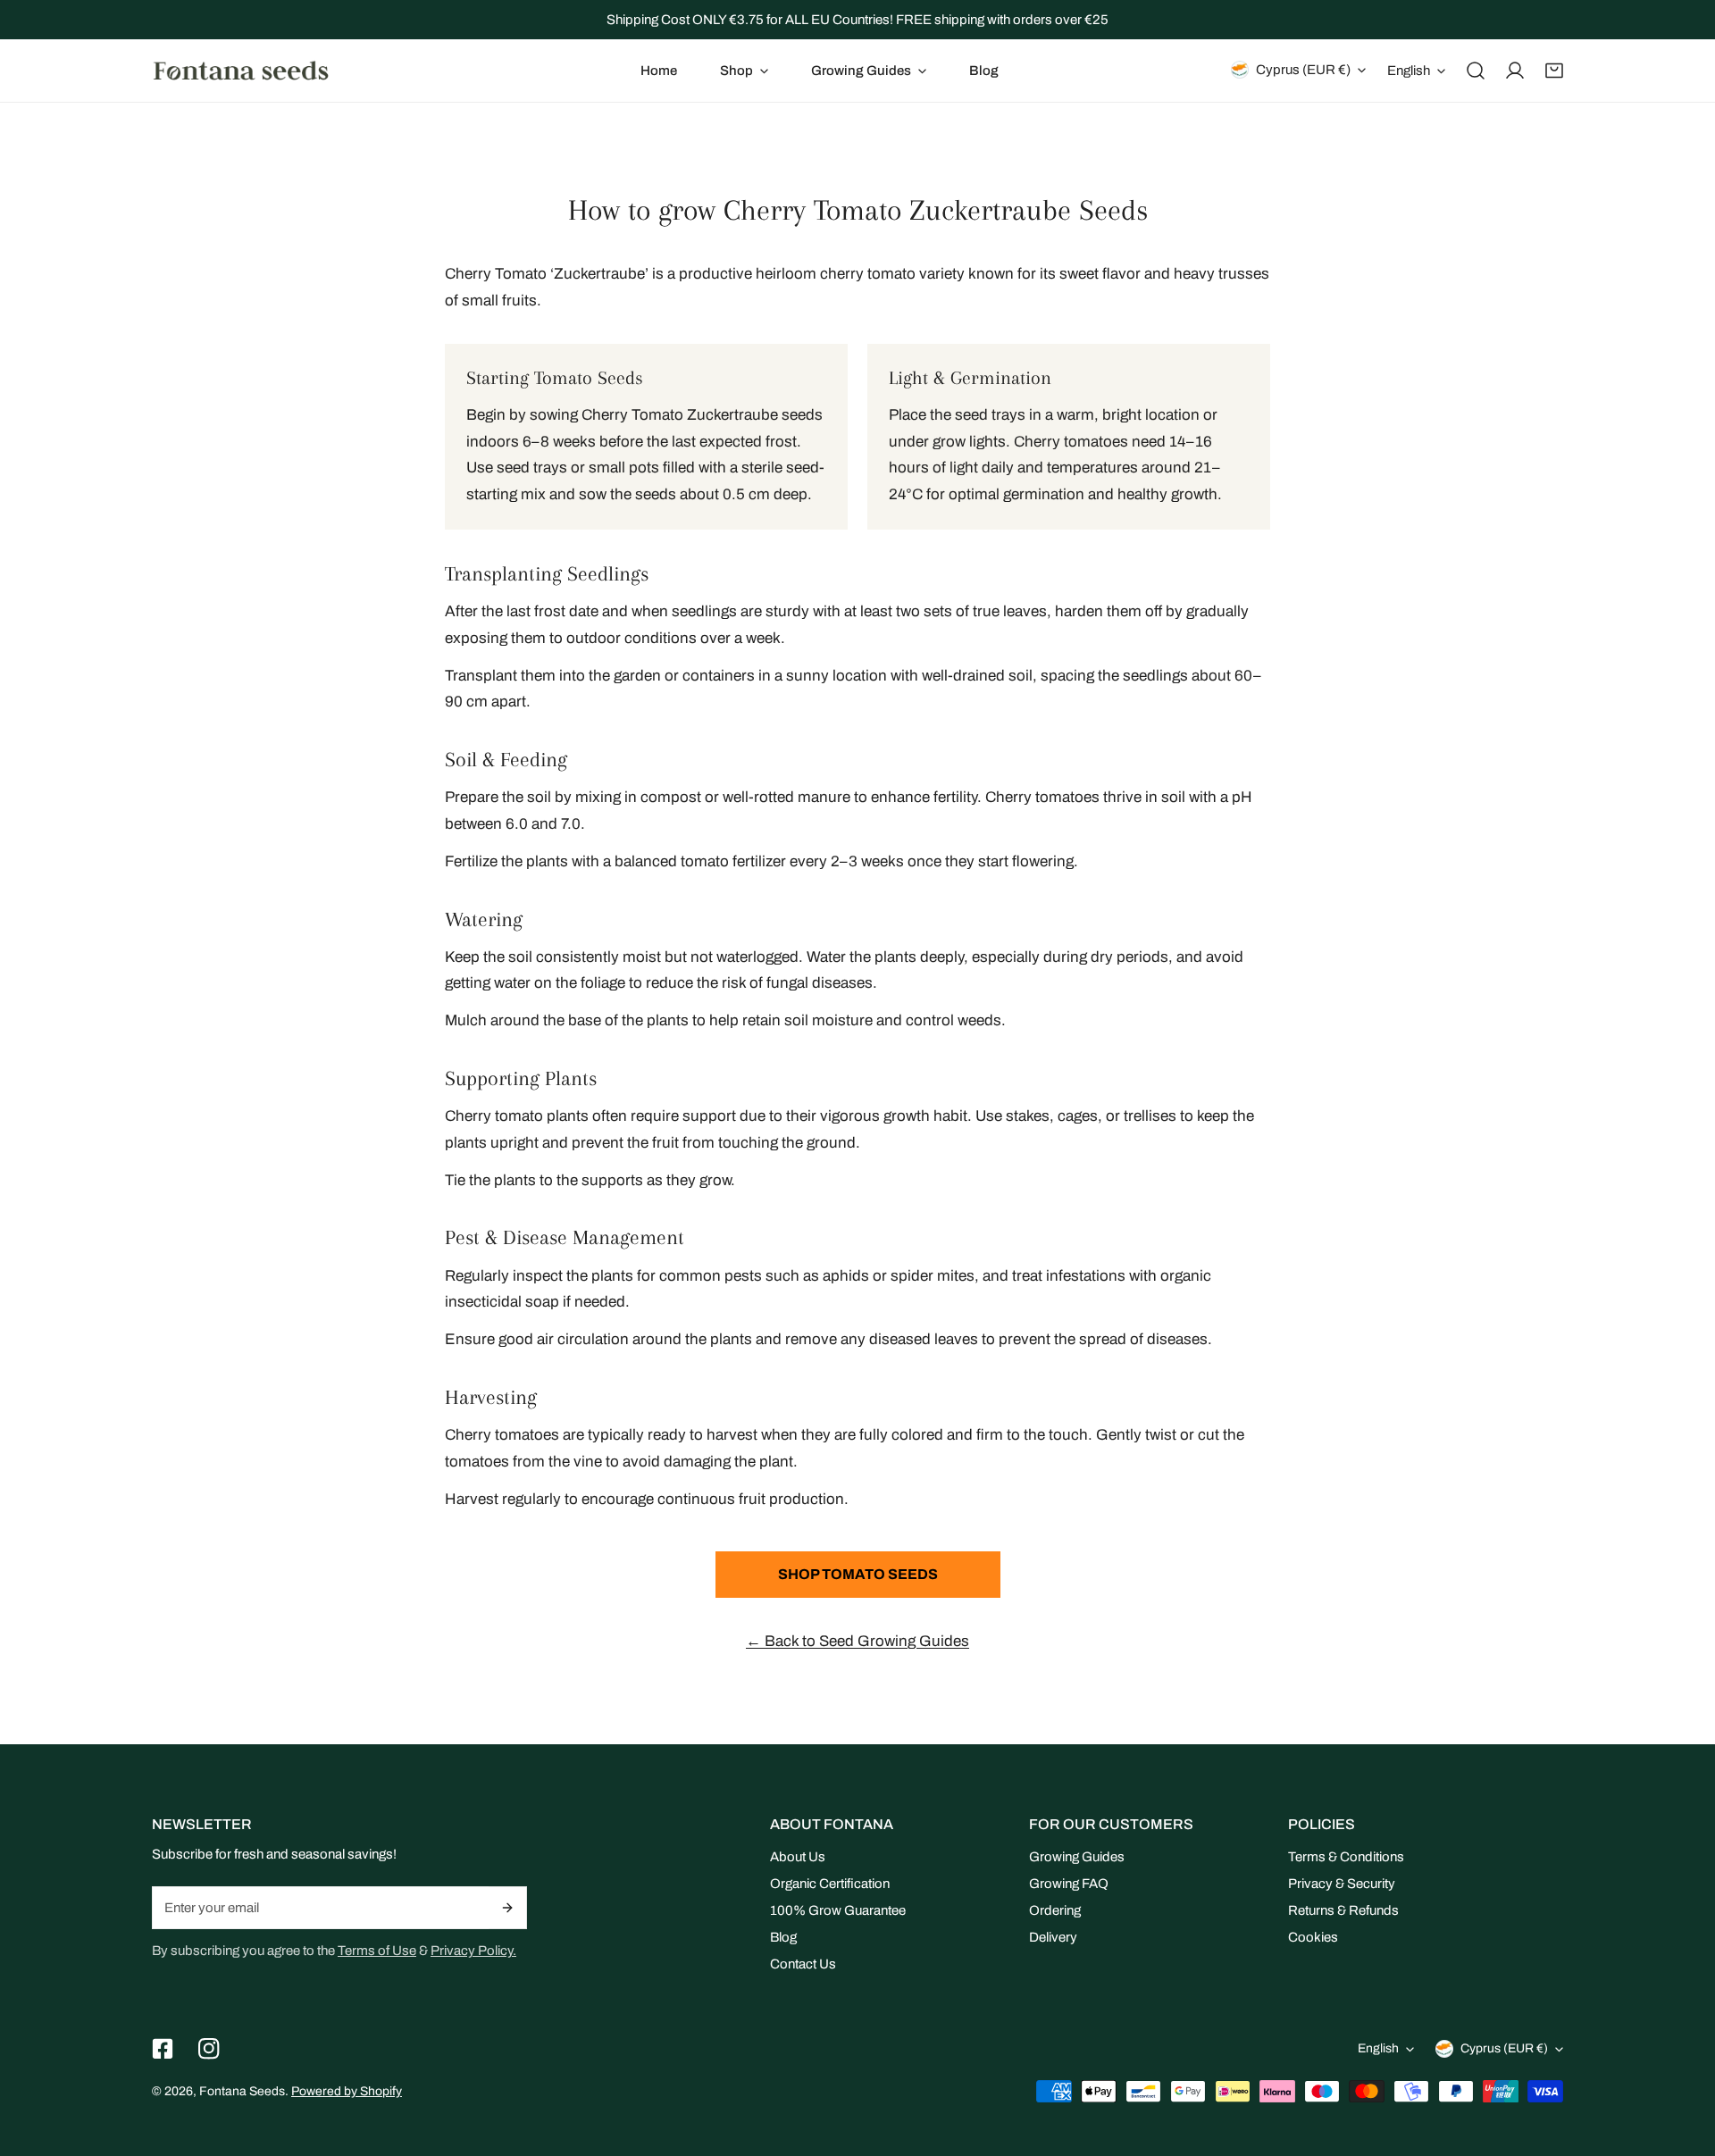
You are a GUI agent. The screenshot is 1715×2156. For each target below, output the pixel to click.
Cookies (1313, 1937)
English (1409, 71)
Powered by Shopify (347, 2091)
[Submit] (508, 1908)
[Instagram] (209, 2049)
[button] (744, 71)
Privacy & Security (1342, 1884)
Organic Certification (830, 1884)
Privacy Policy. (473, 1951)
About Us (798, 1857)
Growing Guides (1077, 1857)
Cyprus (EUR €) (1303, 70)
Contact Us (803, 1964)
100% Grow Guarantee (838, 1910)
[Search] (1476, 71)
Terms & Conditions (1346, 1857)
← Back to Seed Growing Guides (857, 1641)
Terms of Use (377, 1951)
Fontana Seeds (242, 2091)
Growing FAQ (1069, 1884)
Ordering (1055, 1910)
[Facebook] (163, 2049)
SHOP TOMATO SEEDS (858, 1574)
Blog (783, 1937)
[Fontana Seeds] (241, 70)
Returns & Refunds (1343, 1910)
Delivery (1053, 1937)
